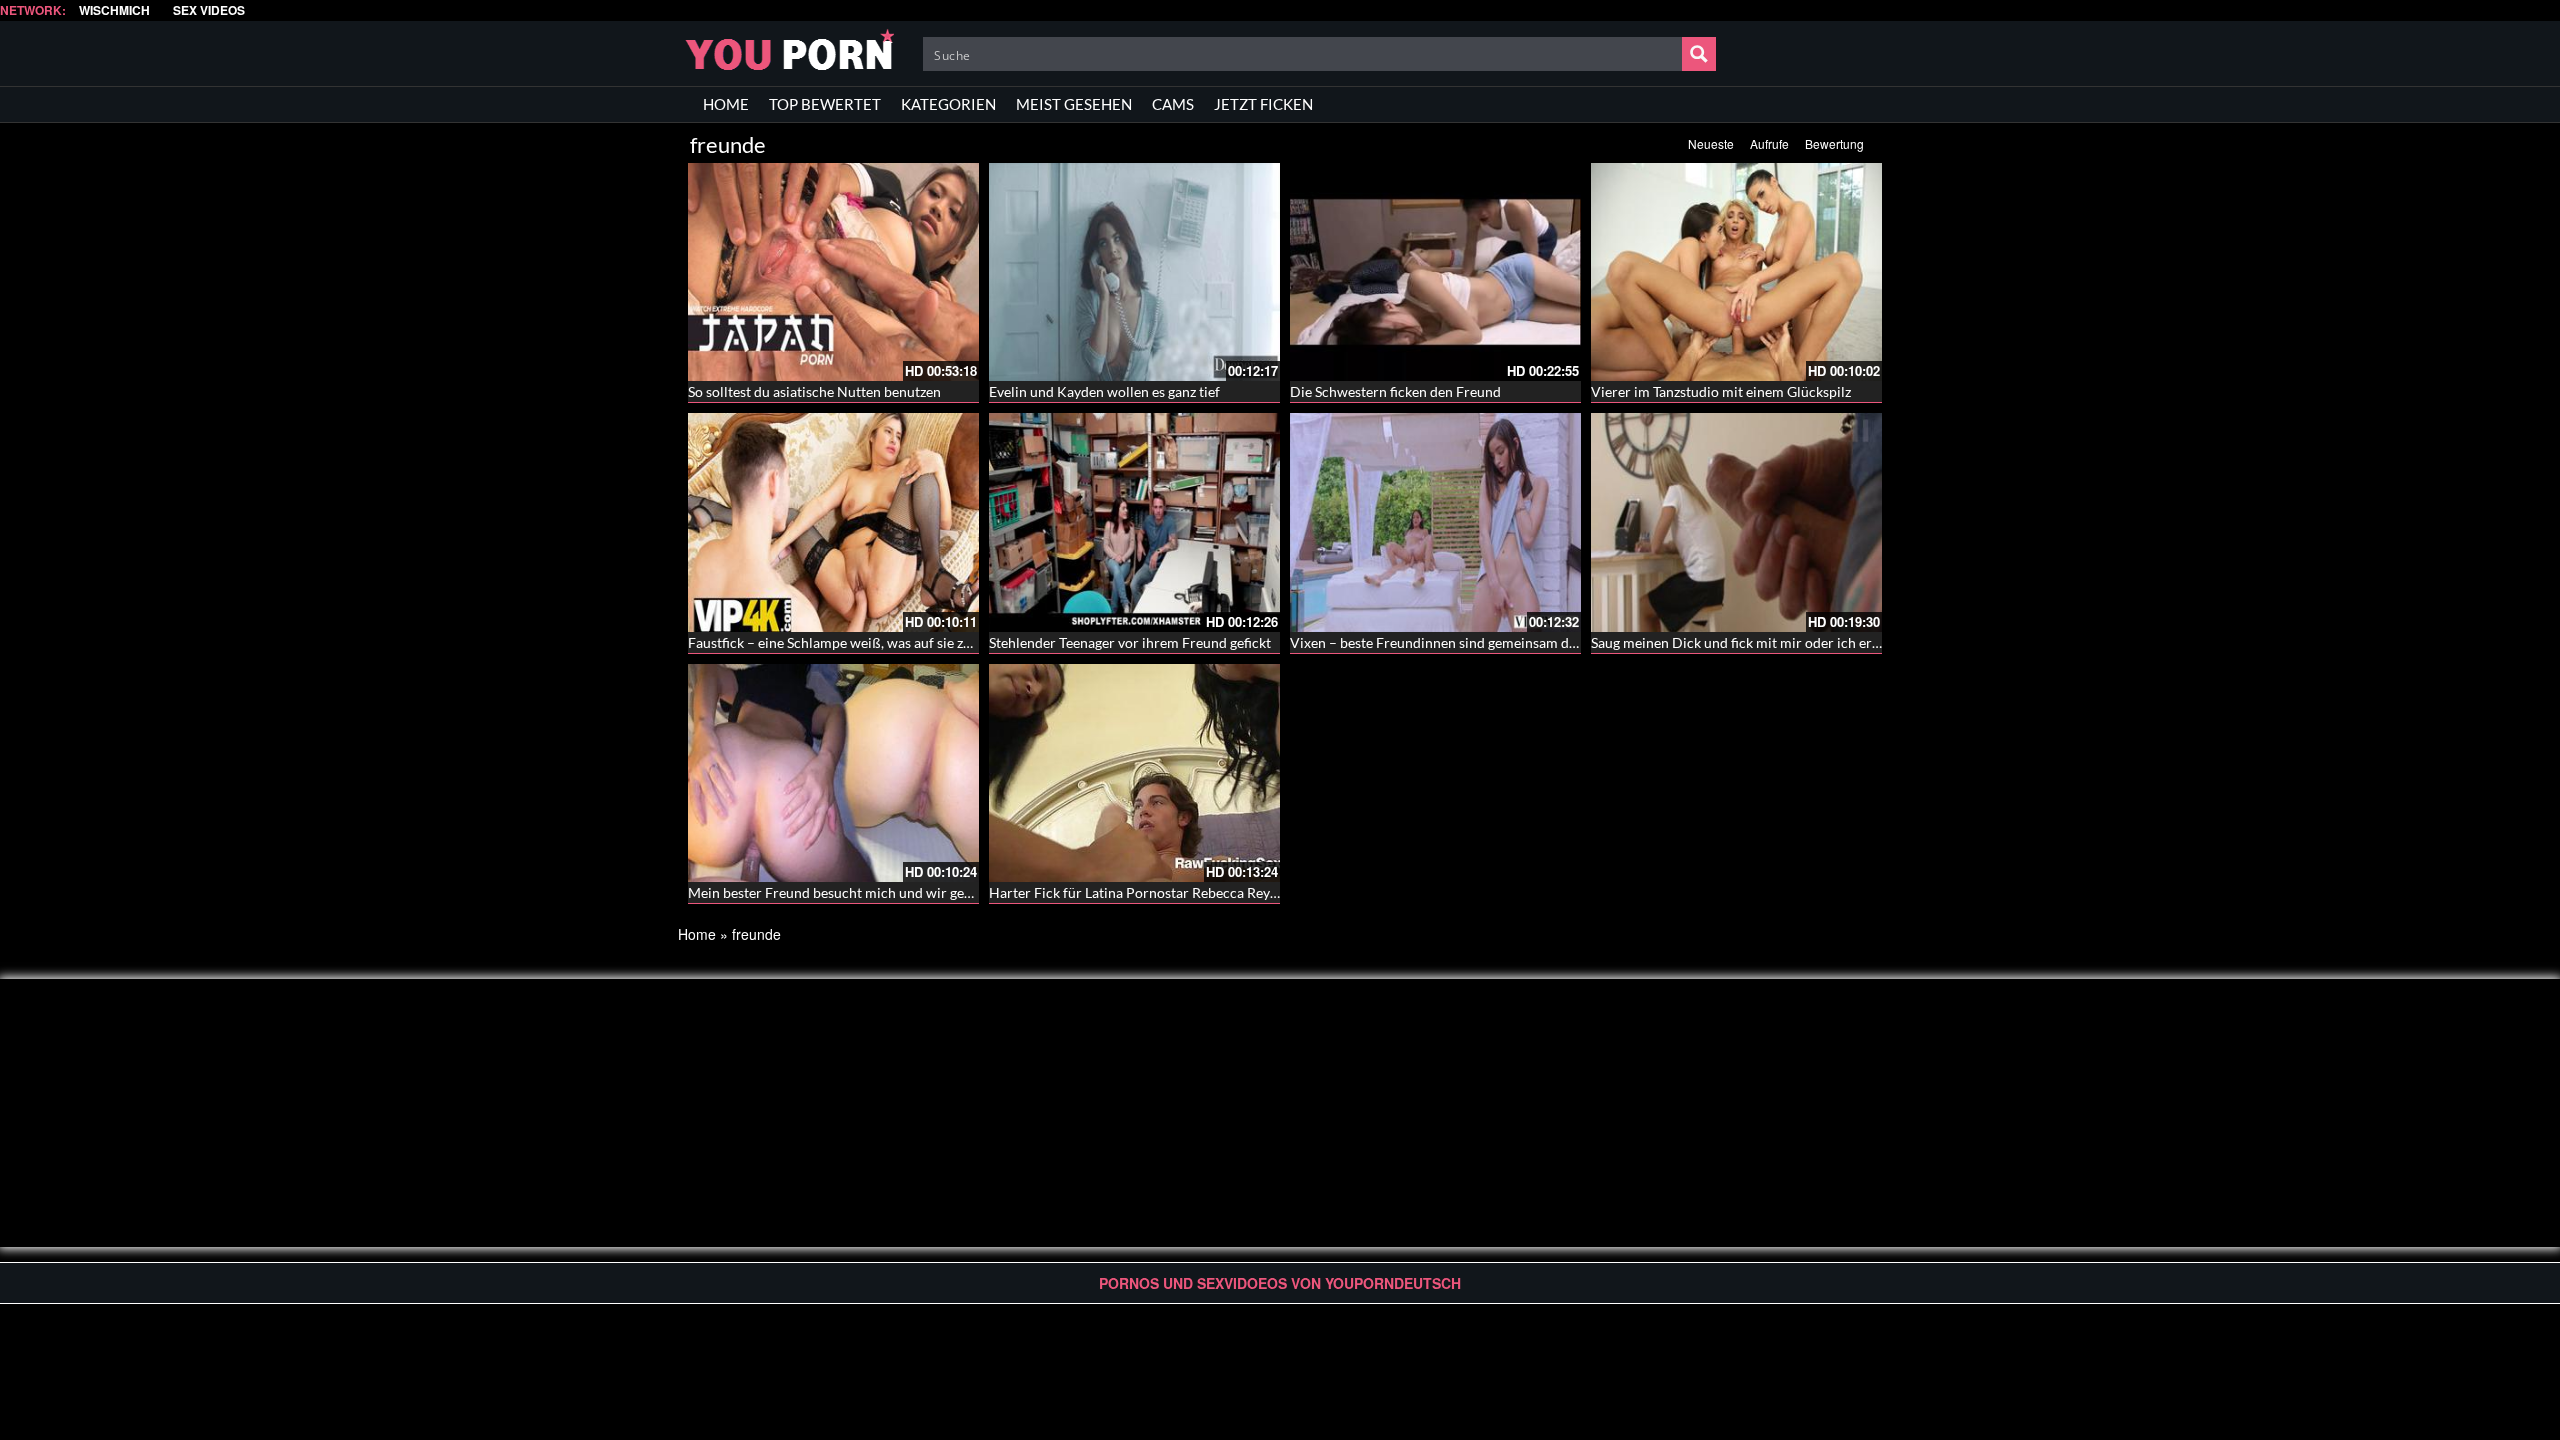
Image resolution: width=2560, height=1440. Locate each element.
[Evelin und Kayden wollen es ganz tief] (1134, 272)
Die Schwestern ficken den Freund (1395, 391)
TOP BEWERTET (825, 104)
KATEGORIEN (948, 104)
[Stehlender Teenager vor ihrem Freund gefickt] (1134, 522)
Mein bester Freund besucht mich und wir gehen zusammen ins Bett (897, 892)
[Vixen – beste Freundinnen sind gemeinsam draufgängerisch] (1435, 522)
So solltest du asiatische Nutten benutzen (814, 391)
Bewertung (1834, 143)
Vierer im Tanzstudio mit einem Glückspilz (1721, 391)
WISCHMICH (114, 10)
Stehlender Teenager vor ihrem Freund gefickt (1130, 642)
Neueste (1711, 143)
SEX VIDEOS (209, 10)
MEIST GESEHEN (1074, 104)
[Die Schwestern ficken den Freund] (1435, 272)
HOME (726, 104)
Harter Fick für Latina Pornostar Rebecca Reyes (1136, 892)
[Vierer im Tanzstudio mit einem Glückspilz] (1736, 272)
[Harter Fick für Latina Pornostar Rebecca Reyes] (1134, 773)
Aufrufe (1769, 143)
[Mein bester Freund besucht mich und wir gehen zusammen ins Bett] (833, 773)
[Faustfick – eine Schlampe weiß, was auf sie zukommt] (833, 522)
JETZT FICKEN (1263, 104)
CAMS (1173, 104)
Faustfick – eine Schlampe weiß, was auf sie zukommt (851, 642)
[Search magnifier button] (1699, 54)
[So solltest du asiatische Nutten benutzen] (833, 272)
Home (697, 934)
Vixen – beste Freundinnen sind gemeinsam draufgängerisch (1476, 642)
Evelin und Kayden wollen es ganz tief (1104, 391)
